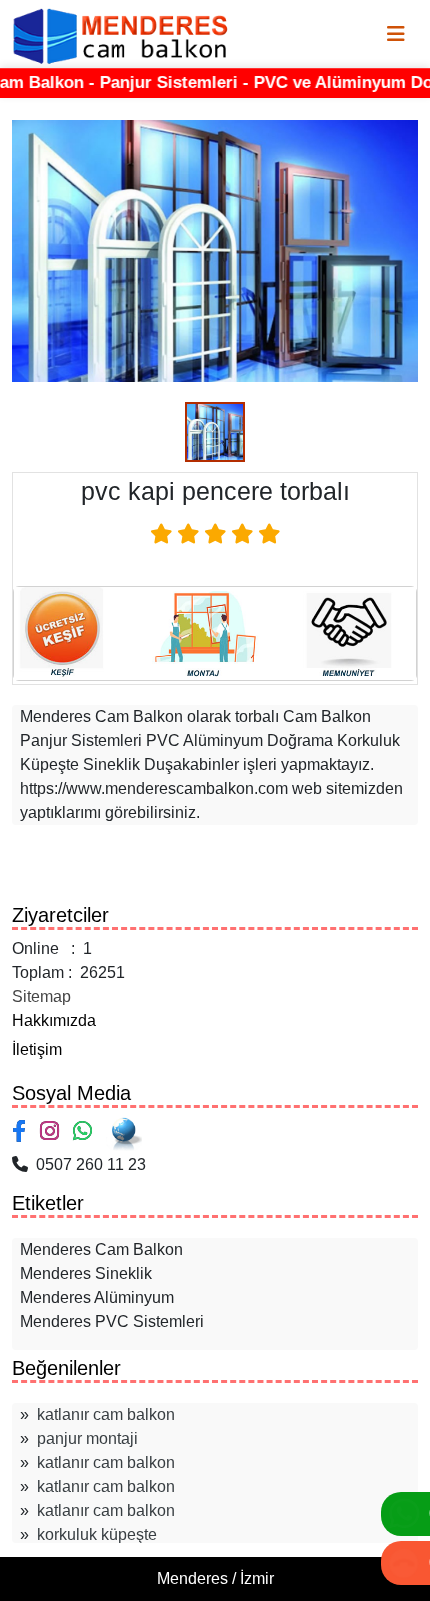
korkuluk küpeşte (97, 1534)
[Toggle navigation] (396, 34)
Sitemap (41, 996)
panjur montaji (87, 1438)
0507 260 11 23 (87, 1164)
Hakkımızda (54, 1020)
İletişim (37, 1049)
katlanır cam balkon (106, 1414)
